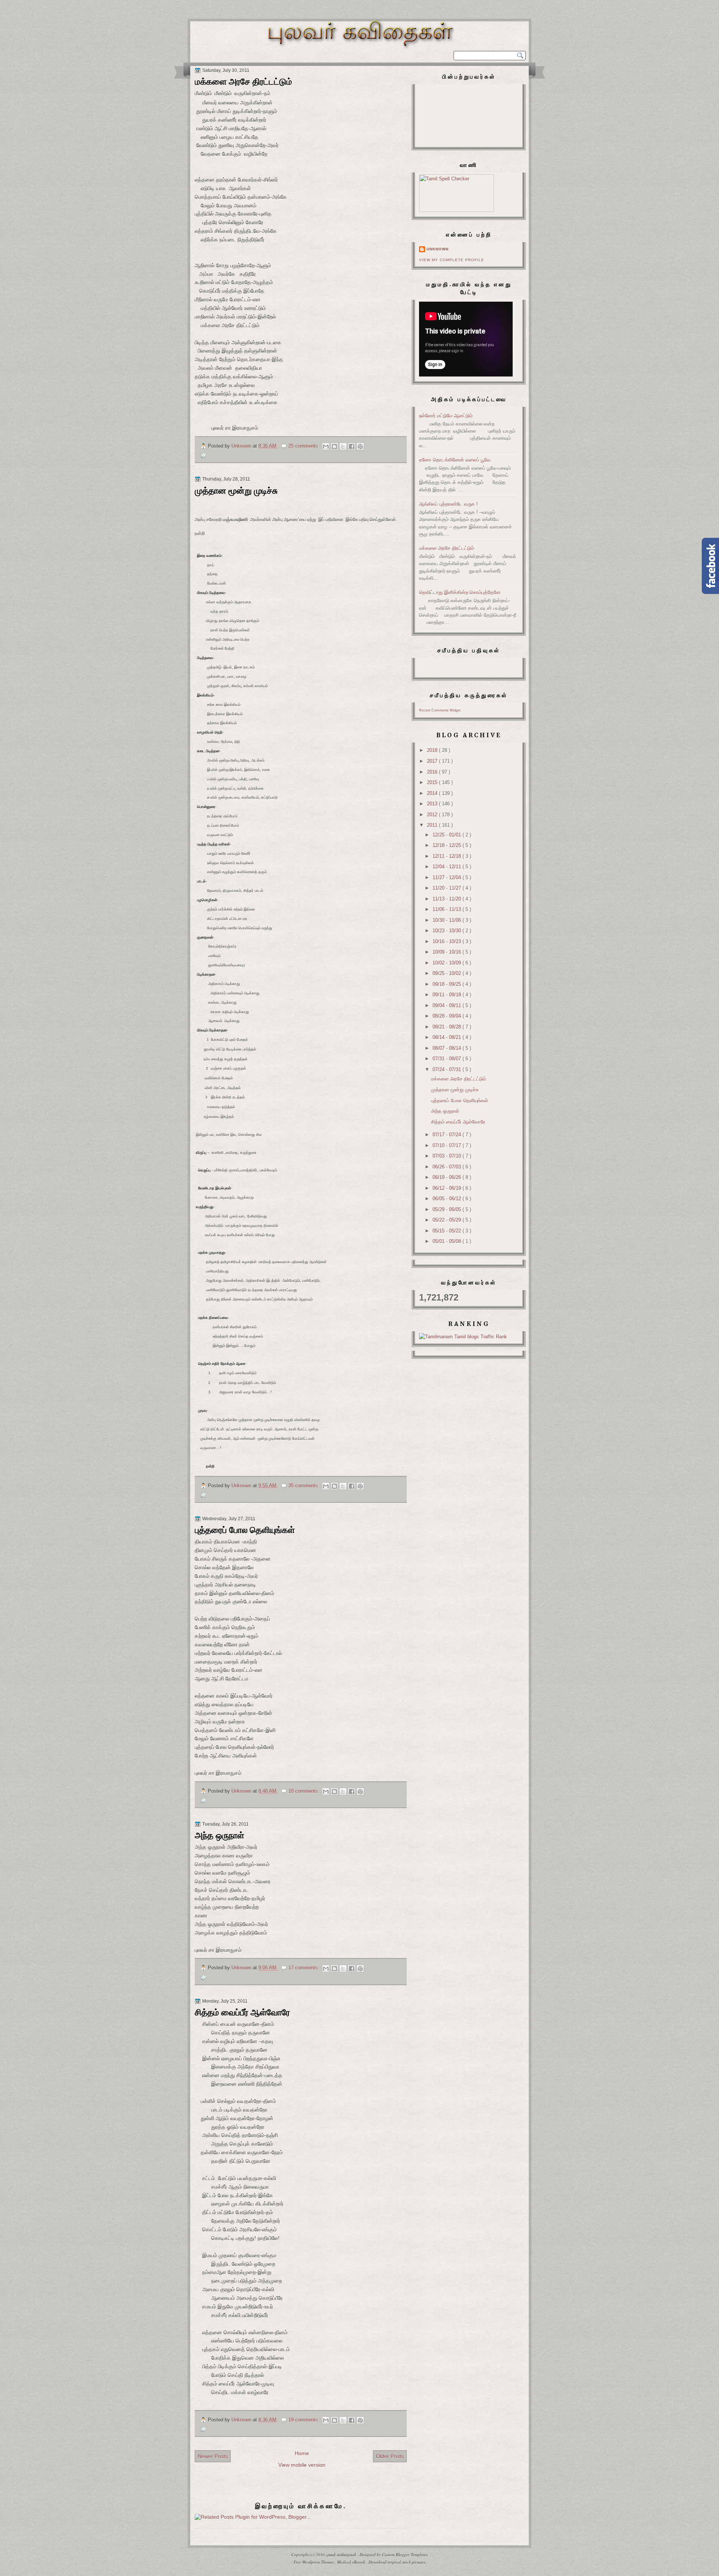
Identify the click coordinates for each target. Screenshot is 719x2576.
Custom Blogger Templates (405, 2554)
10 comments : (305, 1791)
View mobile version (302, 2465)
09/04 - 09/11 (448, 1005)
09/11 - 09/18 (448, 995)
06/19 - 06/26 (448, 1177)
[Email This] (326, 446)
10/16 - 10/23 (448, 941)
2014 (433, 793)
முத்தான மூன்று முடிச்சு (236, 491)
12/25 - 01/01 (448, 835)
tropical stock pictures (406, 2562)
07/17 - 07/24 (448, 1135)
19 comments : (305, 2420)
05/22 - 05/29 (448, 1220)
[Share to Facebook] (352, 446)
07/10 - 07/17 (448, 1145)
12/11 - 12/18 (448, 856)
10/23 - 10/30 (448, 931)
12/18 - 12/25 (448, 845)
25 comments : (305, 446)
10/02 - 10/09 (448, 963)
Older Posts (390, 2456)
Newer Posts (213, 2456)
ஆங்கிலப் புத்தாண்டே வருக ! (448, 504)
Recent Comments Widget (440, 710)
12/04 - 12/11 (448, 867)
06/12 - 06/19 (448, 1188)
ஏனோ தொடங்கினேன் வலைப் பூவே (455, 460)
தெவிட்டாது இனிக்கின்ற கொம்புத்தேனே (460, 592)
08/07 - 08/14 (448, 1048)
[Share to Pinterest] (360, 446)
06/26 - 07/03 (448, 1167)
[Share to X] (343, 446)
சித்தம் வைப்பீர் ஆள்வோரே (242, 2012)
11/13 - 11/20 (448, 899)
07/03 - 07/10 (448, 1156)
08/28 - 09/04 (448, 1016)
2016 (433, 772)
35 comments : (305, 1486)
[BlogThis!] (334, 446)
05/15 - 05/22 (448, 1231)
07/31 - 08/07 (448, 1059)
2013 (433, 804)
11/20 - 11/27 (448, 888)
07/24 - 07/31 (448, 1069)
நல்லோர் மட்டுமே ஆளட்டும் (446, 416)
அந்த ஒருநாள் (219, 1835)
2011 (433, 825)
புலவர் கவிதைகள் (342, 2554)
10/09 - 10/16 (448, 952)
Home (302, 2453)
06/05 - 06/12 (448, 1199)
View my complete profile (452, 260)
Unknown (438, 249)
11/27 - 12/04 (448, 877)
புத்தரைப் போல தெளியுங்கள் (245, 1530)
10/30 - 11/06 (448, 920)
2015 (433, 782)
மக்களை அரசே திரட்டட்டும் (243, 82)
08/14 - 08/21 (448, 1037)
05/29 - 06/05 (448, 1209)
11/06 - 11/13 (448, 909)
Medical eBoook (352, 2562)
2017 (433, 761)
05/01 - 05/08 (448, 1241)
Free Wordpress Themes (314, 2562)
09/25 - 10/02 (448, 973)
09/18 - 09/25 (448, 984)
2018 (433, 750)
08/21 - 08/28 (448, 1027)
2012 (433, 815)
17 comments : (305, 1968)
